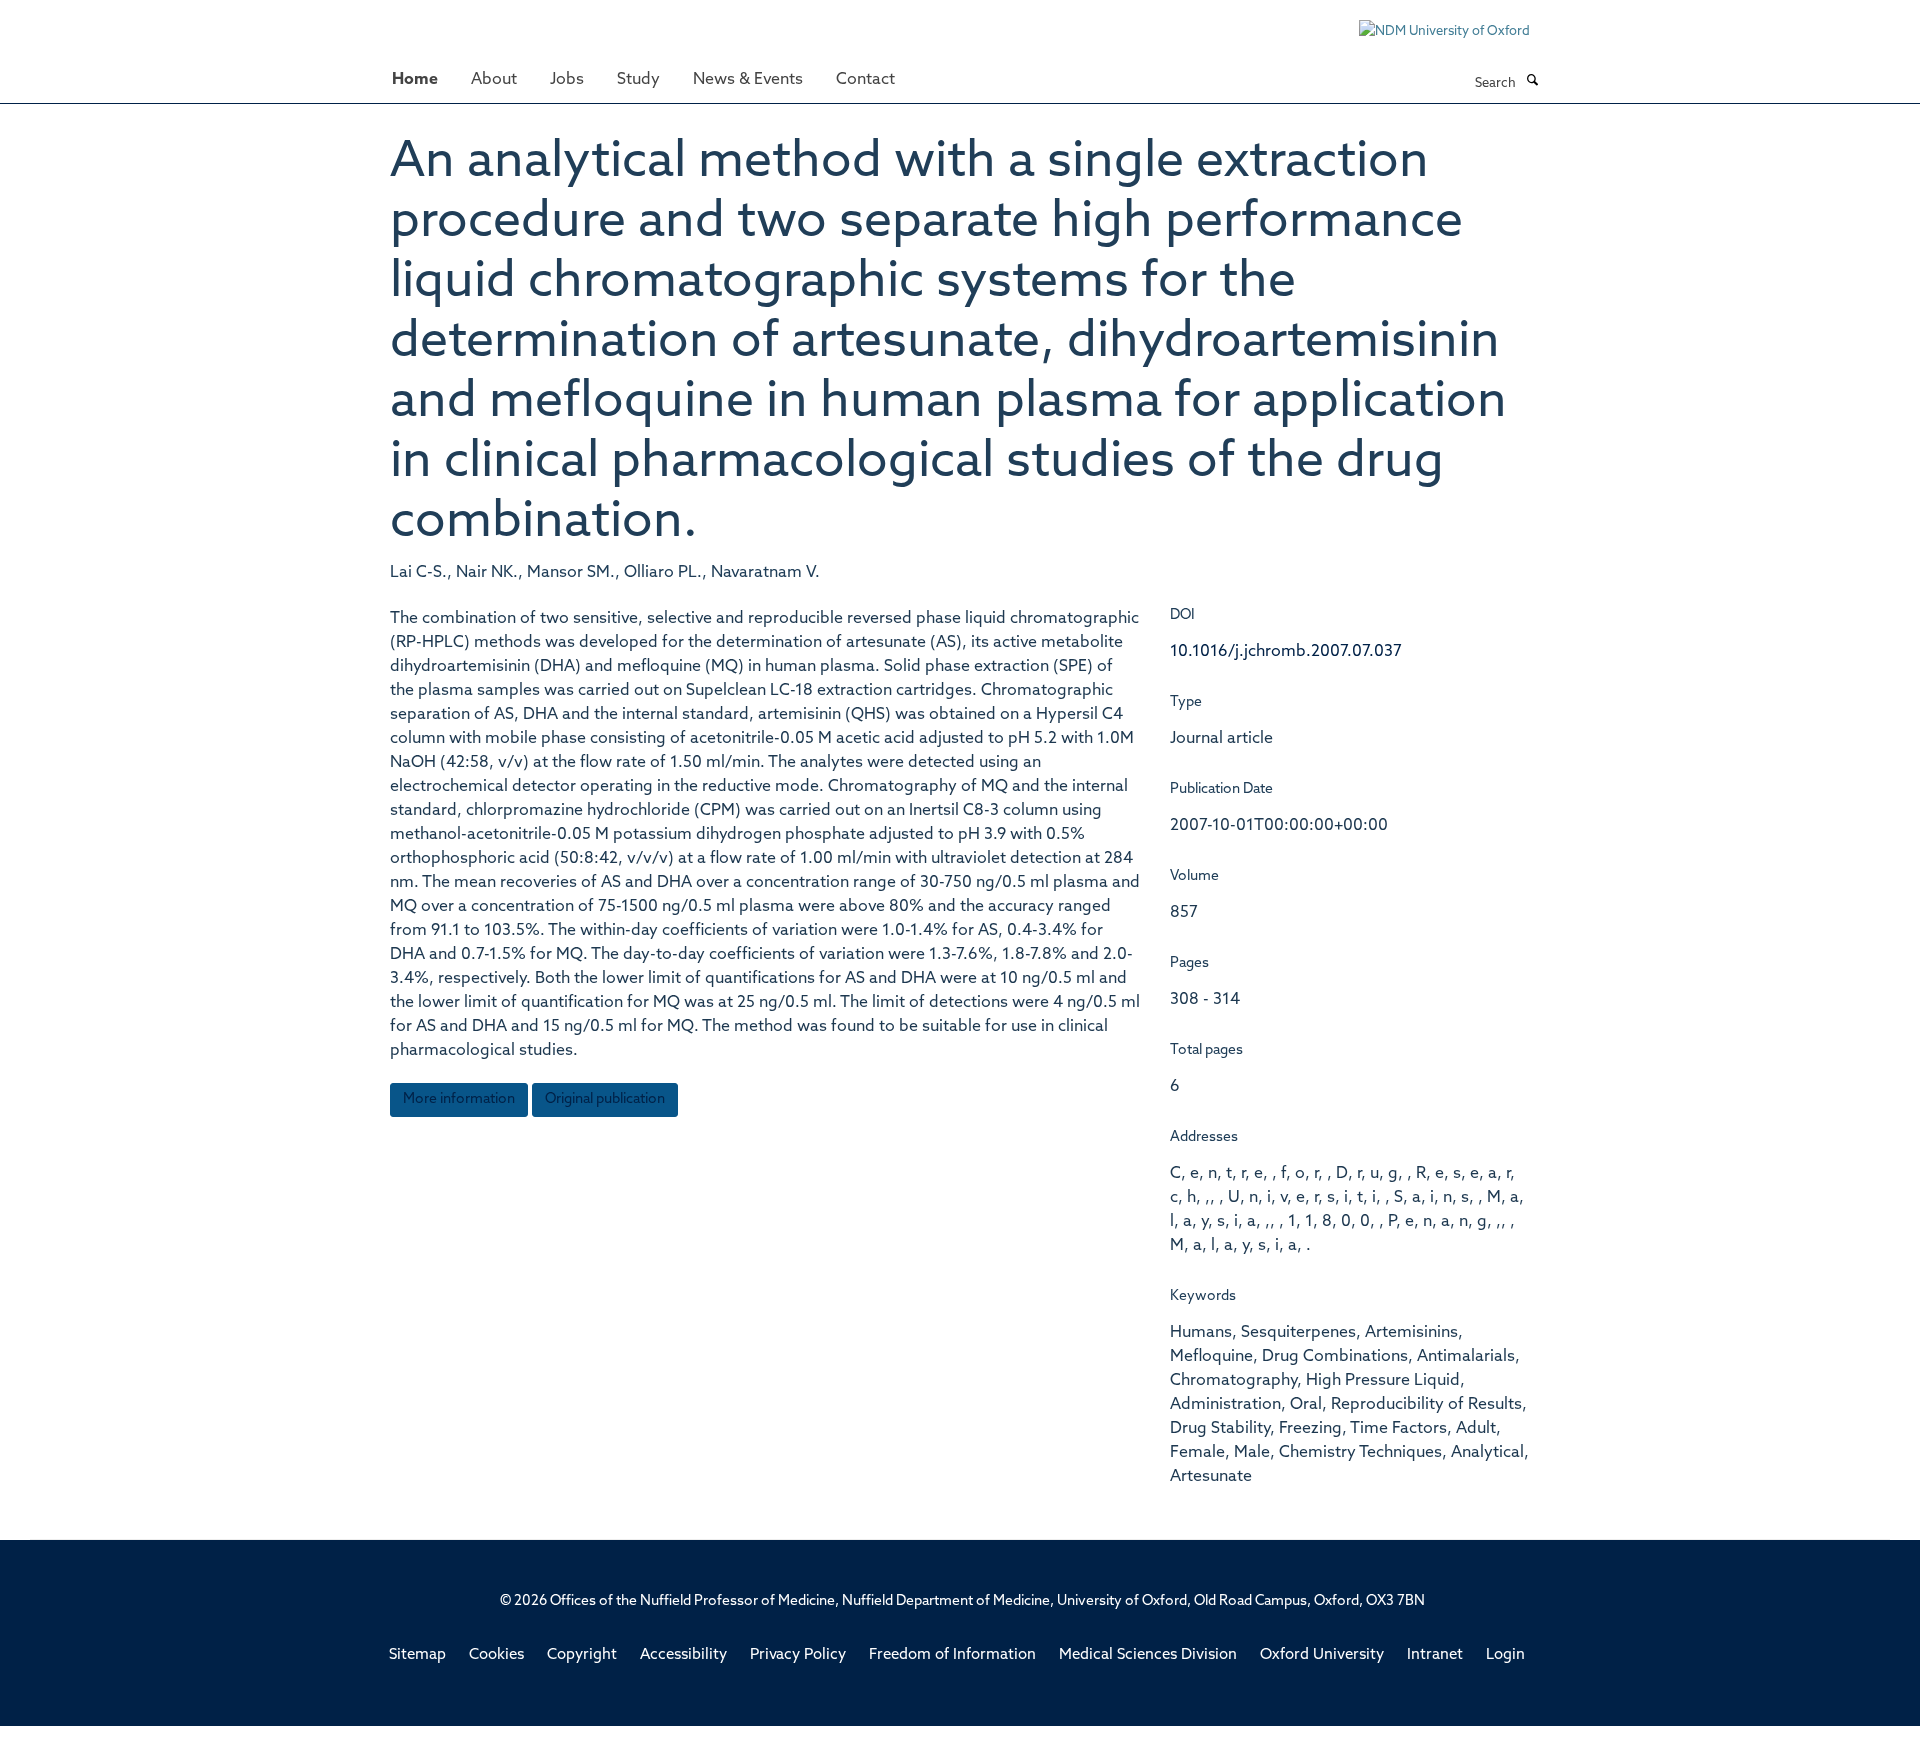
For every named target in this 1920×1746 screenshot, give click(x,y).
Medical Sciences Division (1148, 1655)
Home (415, 80)
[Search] (1532, 82)
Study (638, 80)
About (494, 80)
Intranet (1435, 1655)
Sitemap (417, 1655)
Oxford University (1322, 1655)
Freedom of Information (952, 1655)
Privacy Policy (798, 1655)
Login (1505, 1655)
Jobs (567, 80)
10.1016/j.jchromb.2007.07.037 (1286, 652)
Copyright (582, 1655)
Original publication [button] (605, 1099)
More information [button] (459, 1099)
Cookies (496, 1655)
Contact (865, 80)
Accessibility (683, 1655)
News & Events (748, 80)
